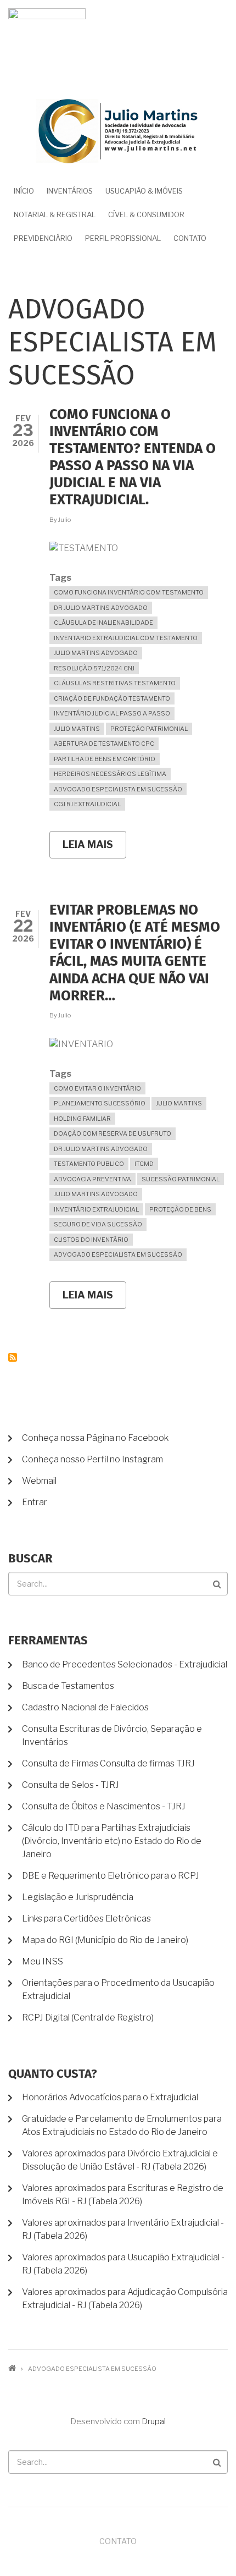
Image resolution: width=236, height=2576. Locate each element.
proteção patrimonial (149, 729)
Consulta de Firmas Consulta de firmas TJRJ (108, 1763)
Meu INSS (43, 1961)
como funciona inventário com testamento (129, 592)
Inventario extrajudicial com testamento (126, 638)
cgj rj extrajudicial (87, 804)
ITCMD (144, 1164)
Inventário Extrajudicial (96, 1209)
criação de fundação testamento (112, 698)
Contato (190, 238)
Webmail (39, 1481)
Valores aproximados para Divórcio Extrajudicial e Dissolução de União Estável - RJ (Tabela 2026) (120, 2160)
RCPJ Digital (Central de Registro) (88, 2018)
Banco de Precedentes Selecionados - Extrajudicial (125, 1664)
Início (24, 191)
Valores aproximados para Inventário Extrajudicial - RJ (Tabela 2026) (123, 2229)
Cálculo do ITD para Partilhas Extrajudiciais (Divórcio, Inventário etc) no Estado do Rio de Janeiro (112, 1841)
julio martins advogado (96, 653)
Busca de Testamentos (68, 1686)
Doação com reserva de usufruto (113, 1133)
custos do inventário (91, 1240)
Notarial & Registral (55, 214)
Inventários (70, 191)
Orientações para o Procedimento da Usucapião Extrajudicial (118, 1989)
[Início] (118, 130)
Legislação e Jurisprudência (78, 1897)
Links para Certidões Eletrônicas (86, 1919)
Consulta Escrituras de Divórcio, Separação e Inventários (112, 1735)
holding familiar (82, 1119)
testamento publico (89, 1164)
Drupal (154, 2421)
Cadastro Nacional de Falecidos (85, 1707)
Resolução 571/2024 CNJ (94, 668)
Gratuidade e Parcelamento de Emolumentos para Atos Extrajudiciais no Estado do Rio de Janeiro (122, 2125)
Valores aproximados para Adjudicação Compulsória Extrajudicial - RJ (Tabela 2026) (125, 2299)
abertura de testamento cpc (104, 744)
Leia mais (94, 849)
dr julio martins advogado (101, 608)
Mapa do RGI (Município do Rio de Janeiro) (105, 1940)
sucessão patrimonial (181, 1179)
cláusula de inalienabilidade (103, 623)
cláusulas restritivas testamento (115, 683)
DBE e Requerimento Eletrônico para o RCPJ (111, 1876)
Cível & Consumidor (146, 214)
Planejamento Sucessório (100, 1103)
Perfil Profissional (123, 238)
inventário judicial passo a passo (112, 713)
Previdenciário (43, 238)
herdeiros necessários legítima (110, 774)
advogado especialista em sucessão (118, 789)
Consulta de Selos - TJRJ (71, 1785)
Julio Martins (77, 729)
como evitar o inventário (97, 1088)
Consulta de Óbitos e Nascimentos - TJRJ (104, 1806)
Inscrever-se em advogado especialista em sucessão (13, 1357)
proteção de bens (180, 1209)
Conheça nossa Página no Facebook (95, 1438)
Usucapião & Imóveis (144, 191)
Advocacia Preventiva (92, 1179)
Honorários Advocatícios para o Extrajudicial (110, 2097)
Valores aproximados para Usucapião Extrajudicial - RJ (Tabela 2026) (123, 2264)
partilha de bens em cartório (105, 759)
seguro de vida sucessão (98, 1224)
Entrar (35, 1502)
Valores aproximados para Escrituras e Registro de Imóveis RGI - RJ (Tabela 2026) (123, 2195)
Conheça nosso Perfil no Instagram (92, 1459)
